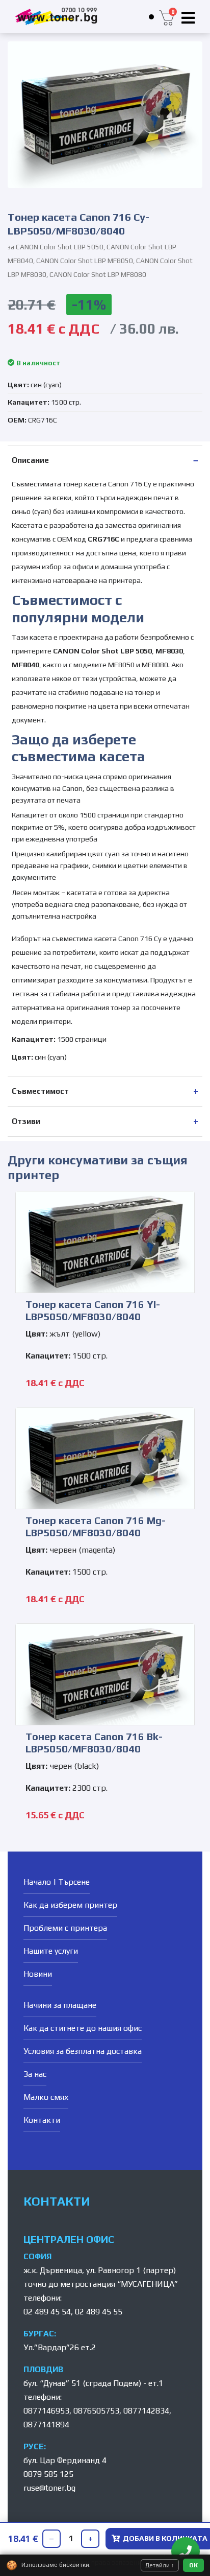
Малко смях (46, 2097)
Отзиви (26, 1121)
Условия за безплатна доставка (83, 2051)
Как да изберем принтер (70, 1905)
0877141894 (46, 2425)
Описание (30, 460)
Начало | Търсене (57, 1882)
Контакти (42, 2120)
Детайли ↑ (160, 2565)
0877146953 (46, 2411)
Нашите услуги (51, 1951)
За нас (35, 2074)
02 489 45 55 (99, 2312)
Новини (38, 1974)
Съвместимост (40, 1091)
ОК (193, 2565)
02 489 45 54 (47, 2312)
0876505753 (96, 2411)
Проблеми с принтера (65, 1928)
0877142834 (146, 2411)
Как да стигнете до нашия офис (83, 2028)
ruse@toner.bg (49, 2488)
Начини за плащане (60, 2005)
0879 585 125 (48, 2474)
